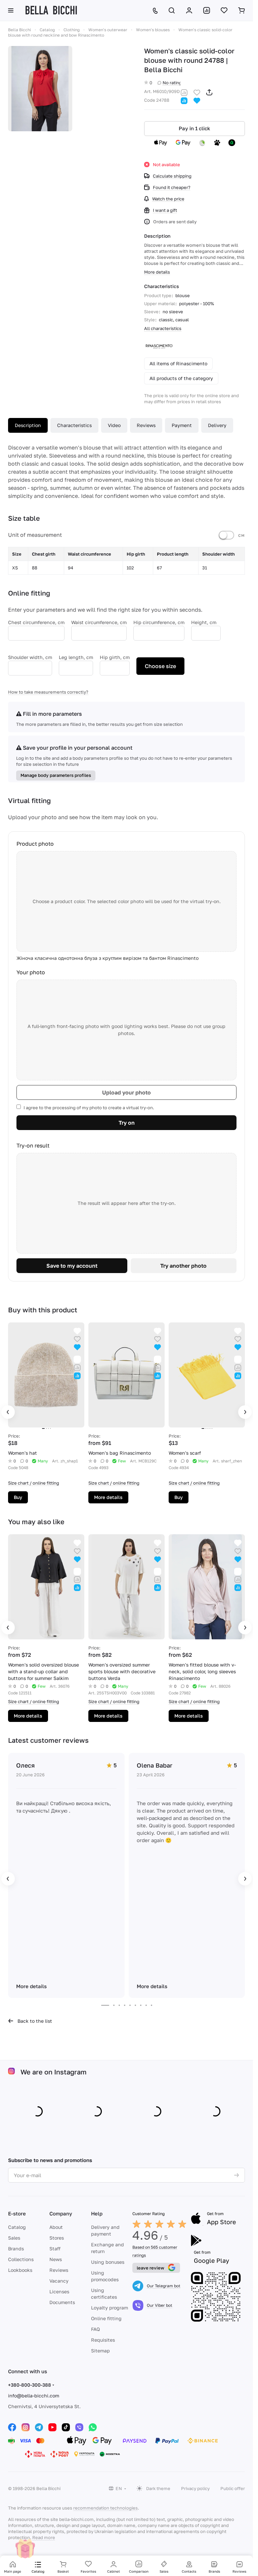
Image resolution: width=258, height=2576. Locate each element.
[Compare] (184, 92)
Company (61, 2213)
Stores (57, 2238)
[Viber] (79, 2427)
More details (108, 1497)
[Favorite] (197, 92)
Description (28, 425)
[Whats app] (93, 2427)
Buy (18, 1497)
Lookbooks (20, 2270)
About (56, 2227)
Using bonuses (108, 2262)
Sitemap (100, 2351)
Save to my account (72, 1266)
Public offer (233, 2488)
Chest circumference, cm (36, 622)
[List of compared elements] (207, 10)
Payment (182, 425)
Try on (127, 1123)
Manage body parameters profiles (56, 775)
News (56, 2259)
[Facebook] (12, 2427)
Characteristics (74, 425)
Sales (14, 2238)
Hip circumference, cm (159, 622)
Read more (44, 2537)
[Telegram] (39, 2427)
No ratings (173, 83)
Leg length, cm (76, 657)
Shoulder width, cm (30, 657)
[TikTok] (66, 2427)
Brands (16, 2249)
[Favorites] (224, 10)
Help (97, 2213)
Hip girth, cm (115, 657)
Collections (21, 2259)
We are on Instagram (54, 2072)
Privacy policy (195, 2488)
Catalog (17, 2227)
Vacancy (59, 2281)
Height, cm (204, 622)
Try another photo (183, 1266)
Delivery (217, 425)
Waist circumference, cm (99, 622)
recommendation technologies (105, 2508)
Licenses (59, 2291)
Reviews (146, 425)
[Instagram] (26, 2427)
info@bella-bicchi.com (34, 2396)
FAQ (95, 2329)
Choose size (160, 666)
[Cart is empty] (242, 10)
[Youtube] (52, 2427)
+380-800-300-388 (30, 2385)
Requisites (103, 2340)
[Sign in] (189, 10)
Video (114, 425)
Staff (55, 2249)
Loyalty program (110, 2308)
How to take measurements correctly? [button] (48, 692)
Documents (62, 2302)
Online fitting (106, 2318)
